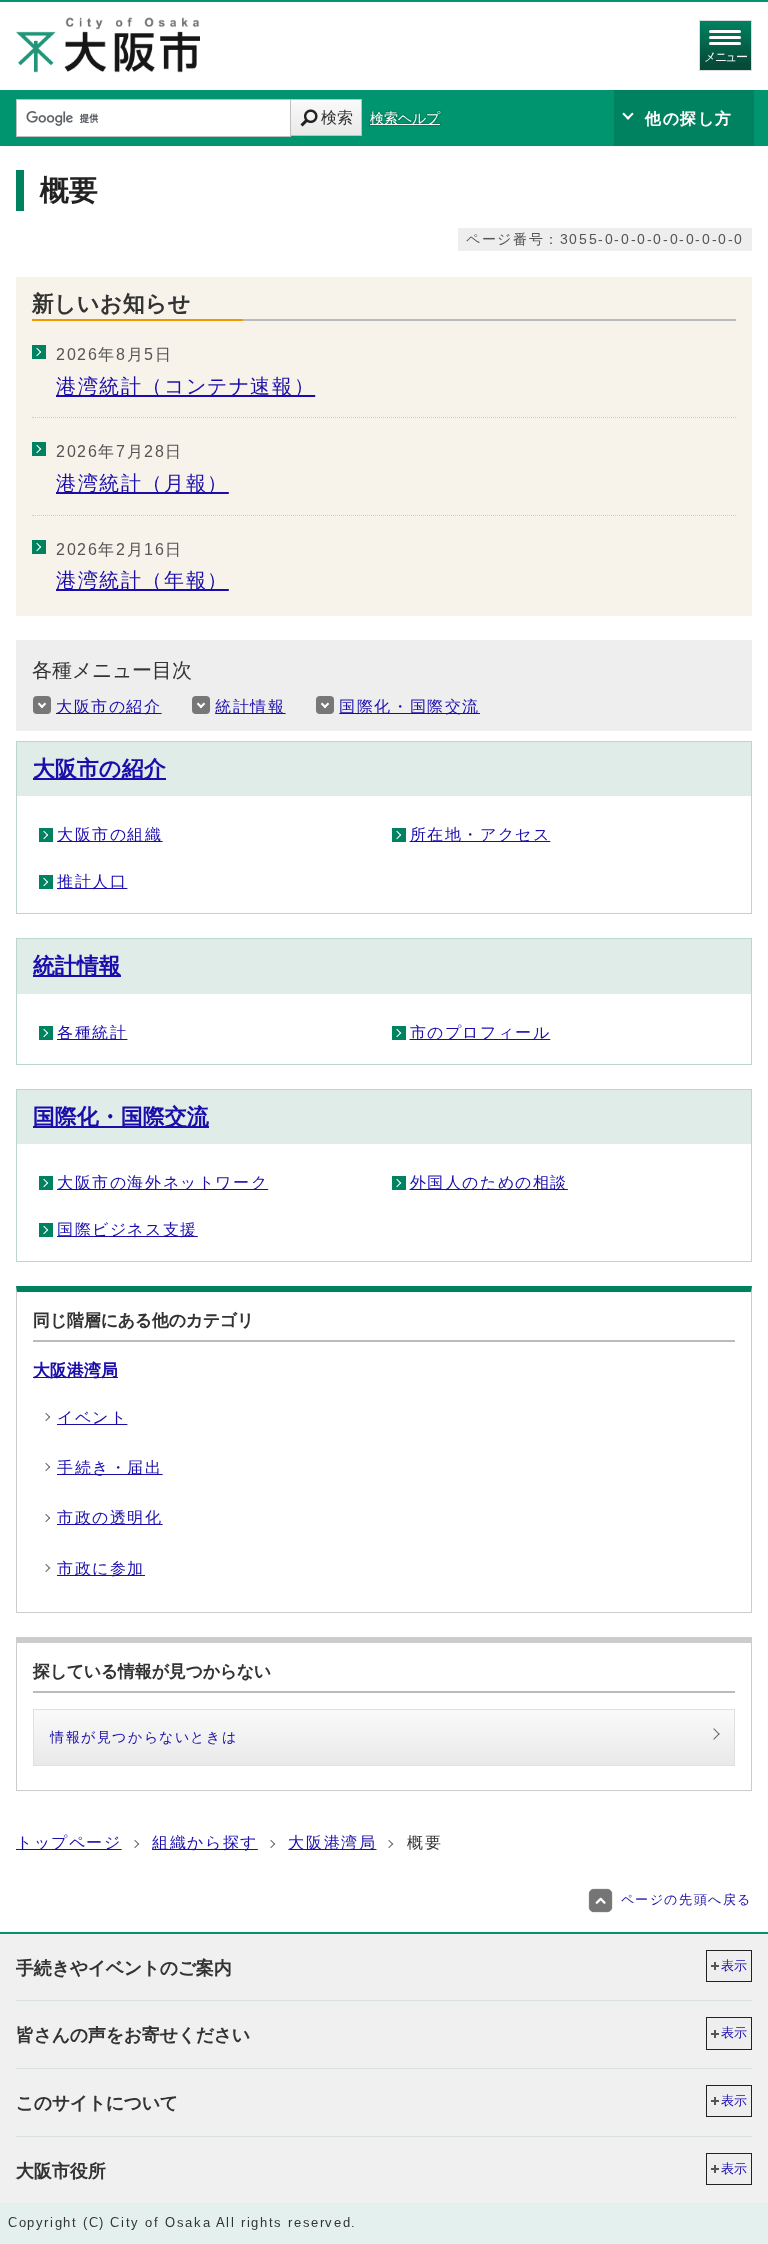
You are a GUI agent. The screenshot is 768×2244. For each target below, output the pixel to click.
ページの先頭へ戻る (686, 1899)
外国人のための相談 (489, 1182)
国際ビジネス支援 (127, 1229)
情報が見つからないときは (143, 1737)
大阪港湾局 (75, 1370)
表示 (734, 1965)
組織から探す (205, 1842)
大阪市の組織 (110, 834)
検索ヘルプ (405, 118)
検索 (337, 117)
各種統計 (92, 1032)
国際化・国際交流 (409, 706)
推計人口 (92, 881)
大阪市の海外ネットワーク (162, 1182)
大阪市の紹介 (109, 706)
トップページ (69, 1842)
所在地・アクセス (480, 834)
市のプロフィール (480, 1032)
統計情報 (250, 706)
